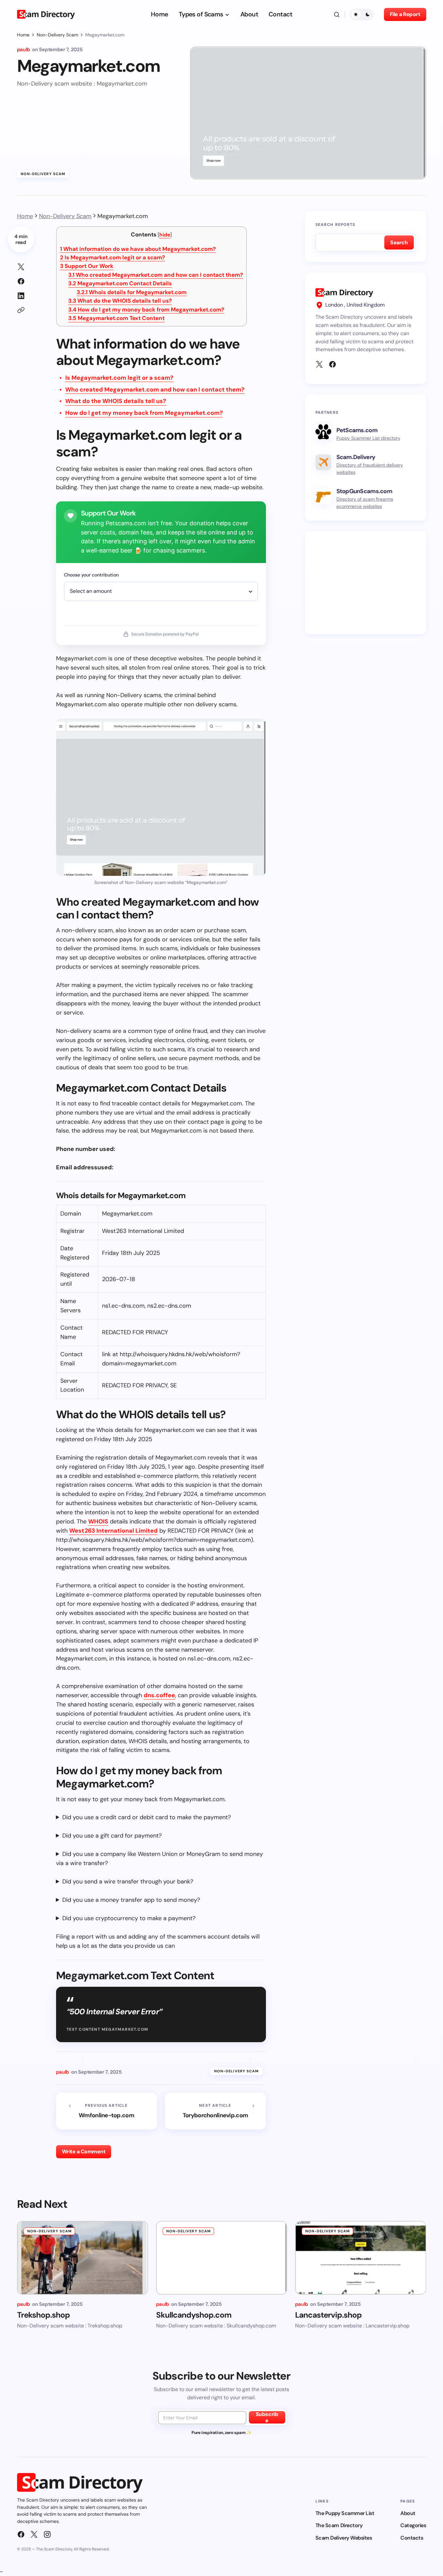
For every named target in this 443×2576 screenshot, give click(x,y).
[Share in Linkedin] (21, 296)
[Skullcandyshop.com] (222, 2258)
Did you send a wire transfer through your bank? (128, 1882)
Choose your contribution (91, 575)
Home (23, 35)
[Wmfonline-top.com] (107, 2111)
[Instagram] (47, 2534)
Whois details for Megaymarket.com (132, 292)
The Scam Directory (339, 2525)
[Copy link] (21, 310)
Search (399, 242)
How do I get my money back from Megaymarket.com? (146, 310)
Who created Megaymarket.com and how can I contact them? (156, 275)
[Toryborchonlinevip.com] (215, 2111)
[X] (319, 364)
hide (165, 235)
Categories (413, 2525)
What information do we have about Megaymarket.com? (138, 249)
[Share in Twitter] (21, 267)
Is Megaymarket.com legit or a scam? (112, 257)
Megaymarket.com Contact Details (120, 283)
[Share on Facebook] (21, 281)
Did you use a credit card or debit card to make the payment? (147, 1817)
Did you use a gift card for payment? (112, 1836)
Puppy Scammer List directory (368, 438)
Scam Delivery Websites (344, 2538)
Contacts (412, 2538)
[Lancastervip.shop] (361, 2258)
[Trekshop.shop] (83, 2258)
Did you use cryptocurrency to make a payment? (129, 1918)
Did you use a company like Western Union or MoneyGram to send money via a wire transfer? (160, 1859)
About (408, 2513)
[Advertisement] (366, 583)
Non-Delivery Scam (57, 35)
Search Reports (335, 225)
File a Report (405, 14)
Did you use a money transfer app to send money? (131, 1900)
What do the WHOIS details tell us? (120, 301)
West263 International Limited (113, 1531)
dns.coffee (159, 1695)
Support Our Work (87, 266)
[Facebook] (332, 364)
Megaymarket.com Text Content (116, 318)
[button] (337, 14)
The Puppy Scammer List (345, 2513)
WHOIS (98, 1521)
